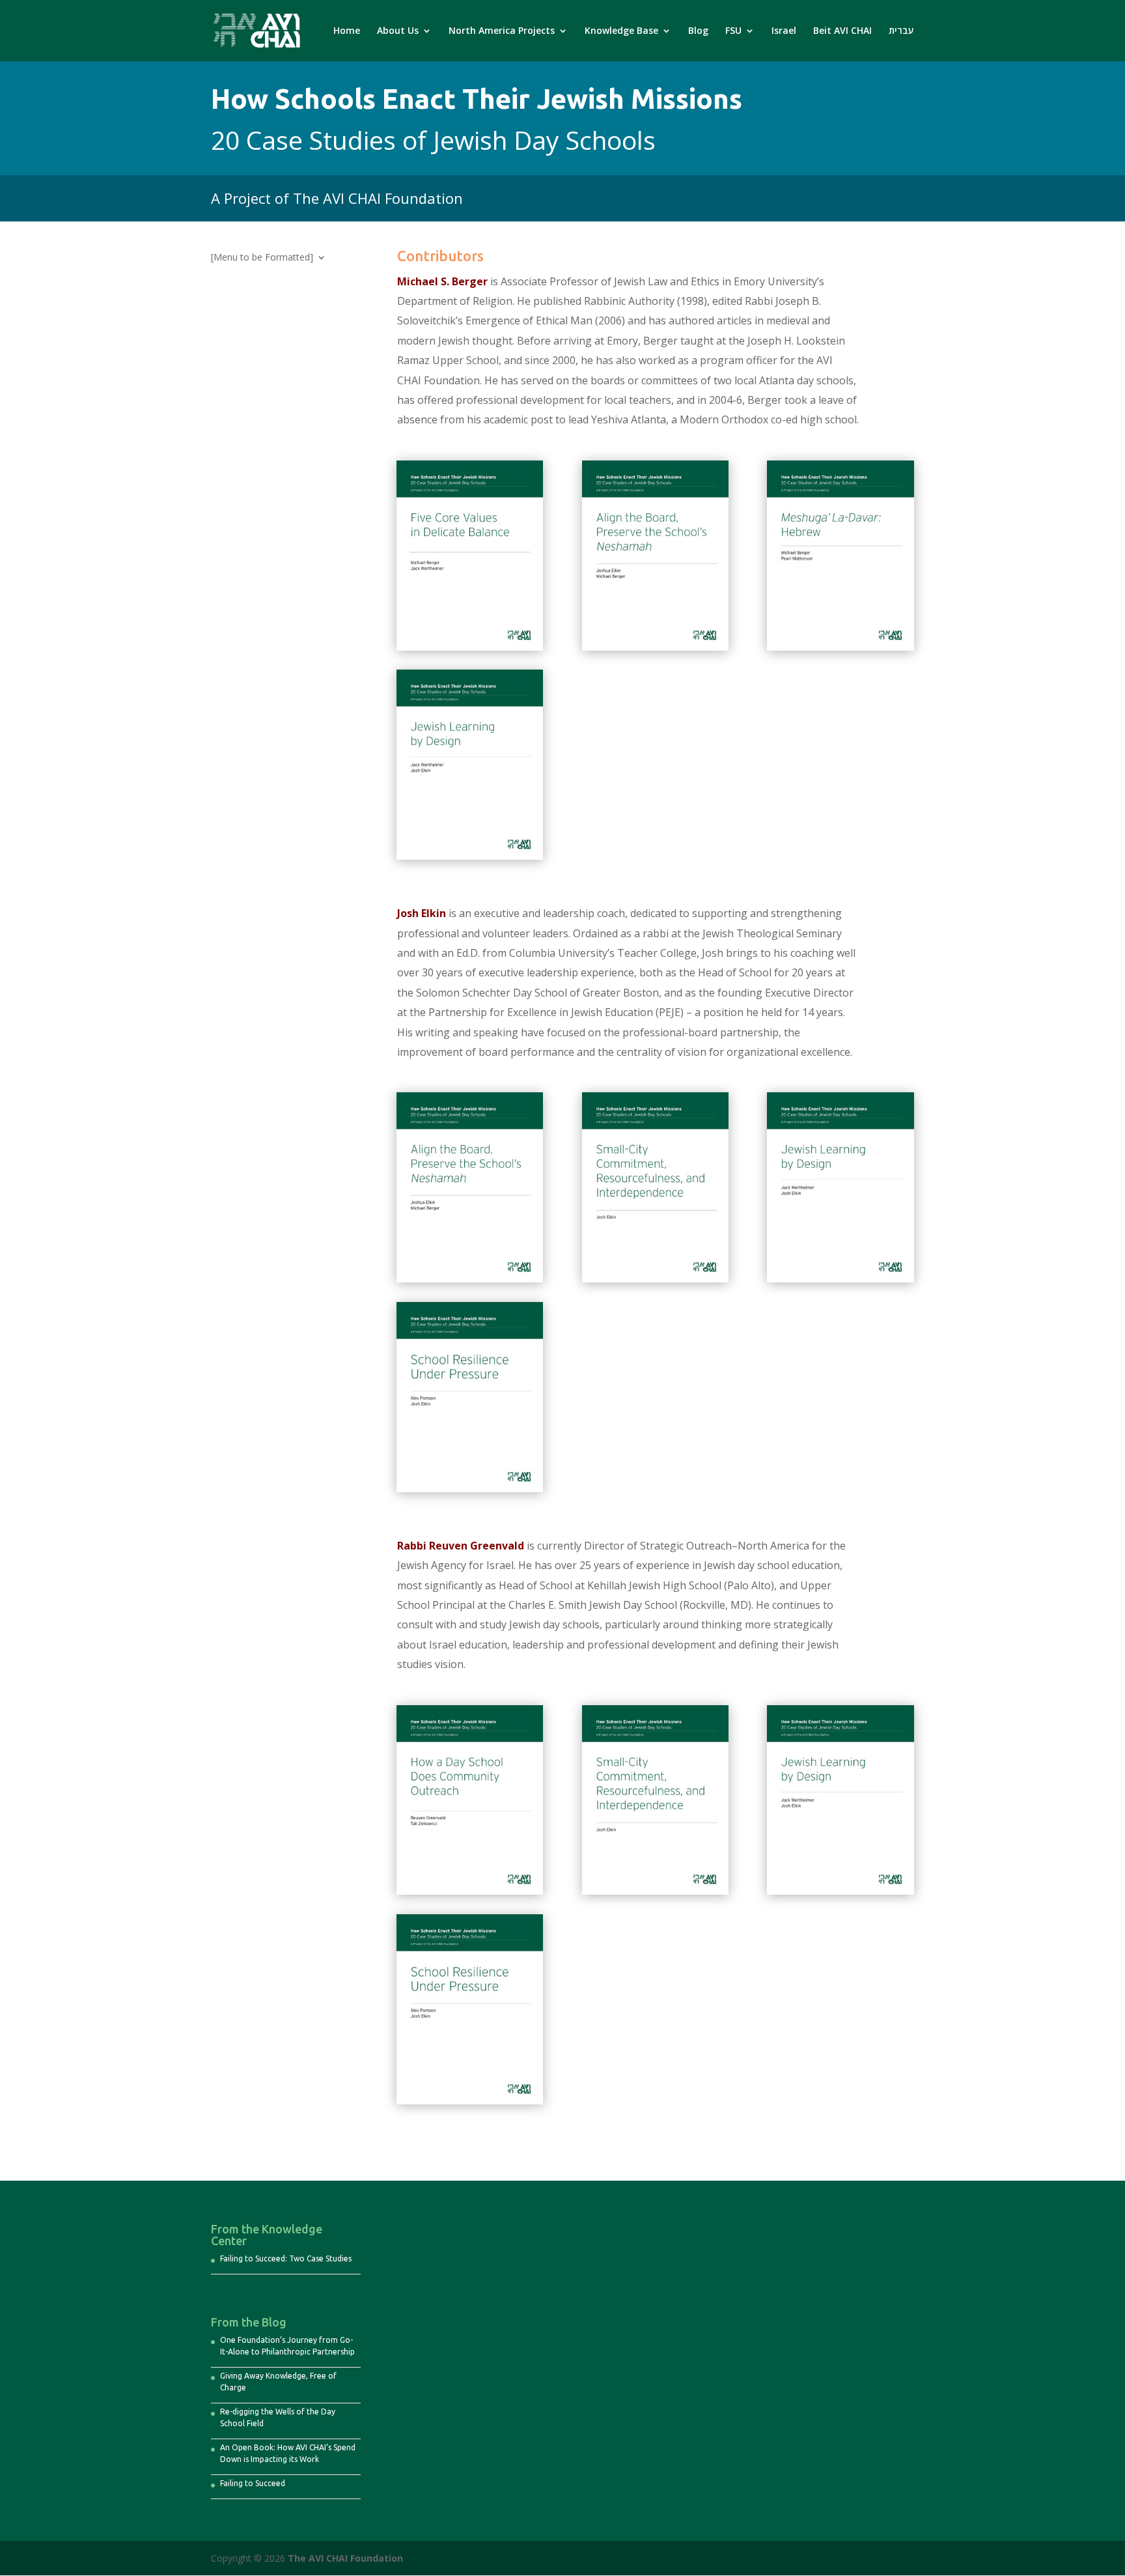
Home (347, 31)
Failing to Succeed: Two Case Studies (286, 2258)
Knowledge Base (621, 31)
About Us (398, 31)
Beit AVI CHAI (842, 31)
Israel (784, 31)
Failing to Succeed (253, 2483)
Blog (698, 31)
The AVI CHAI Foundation (345, 2558)
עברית (901, 31)
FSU (733, 31)
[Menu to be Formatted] (262, 258)
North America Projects (502, 31)
